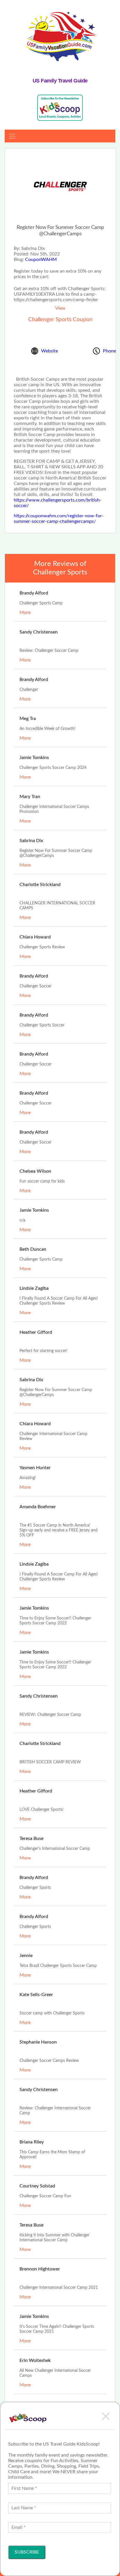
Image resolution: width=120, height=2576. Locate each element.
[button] (106, 2416)
